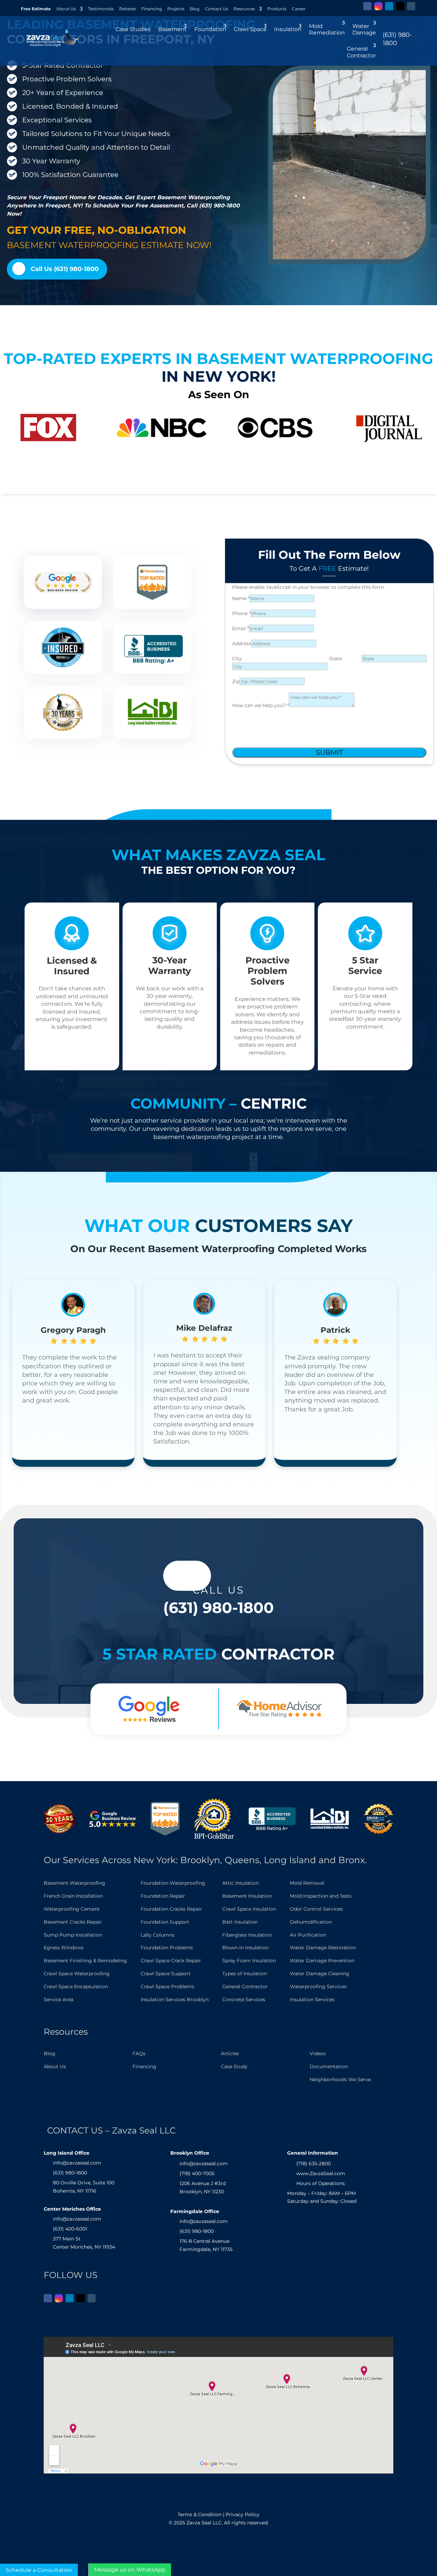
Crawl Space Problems (167, 1987)
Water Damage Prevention (322, 1961)
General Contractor (245, 1987)
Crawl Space (250, 29)
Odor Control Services (316, 1909)
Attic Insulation (241, 1883)
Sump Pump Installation (73, 1935)
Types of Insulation (245, 1974)
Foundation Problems (167, 1948)
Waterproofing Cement (72, 1909)
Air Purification (308, 1935)
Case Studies (133, 29)
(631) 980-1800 (218, 1608)
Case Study (234, 2066)
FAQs (139, 2053)
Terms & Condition (200, 2514)
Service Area (59, 1999)
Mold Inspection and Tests (321, 1896)
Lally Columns (158, 1935)
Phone (241, 613)
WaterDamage (364, 29)
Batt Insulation (240, 1922)
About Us (66, 9)
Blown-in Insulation (245, 1948)
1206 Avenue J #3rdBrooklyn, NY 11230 (203, 2187)
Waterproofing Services (318, 1987)
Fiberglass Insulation (247, 1935)
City (237, 659)
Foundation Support (165, 1922)
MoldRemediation (327, 29)
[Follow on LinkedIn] (389, 6)
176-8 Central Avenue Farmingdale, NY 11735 (206, 2245)
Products (277, 9)
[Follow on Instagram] (378, 6)
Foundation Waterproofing (173, 1883)
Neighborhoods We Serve (340, 2079)
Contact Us (216, 9)
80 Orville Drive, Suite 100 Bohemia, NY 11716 (84, 2187)
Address (242, 643)
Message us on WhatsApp (130, 2570)
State (335, 659)
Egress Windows (64, 1948)
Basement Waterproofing (74, 1883)
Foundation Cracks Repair (171, 1909)
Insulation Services (312, 1999)
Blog (195, 9)
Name (241, 598)
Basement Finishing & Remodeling (85, 1961)
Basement (172, 29)
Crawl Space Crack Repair (171, 1961)
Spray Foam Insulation (249, 1961)
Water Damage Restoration (323, 1948)
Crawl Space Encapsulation (76, 1987)
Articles (230, 2053)
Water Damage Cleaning (320, 1974)
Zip (236, 681)
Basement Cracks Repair (73, 1922)
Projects (176, 9)
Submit (329, 753)
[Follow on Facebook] (367, 6)
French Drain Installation (73, 1896)
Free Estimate (36, 9)
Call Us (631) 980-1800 (65, 269)
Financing (152, 9)
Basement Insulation (247, 1896)
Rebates (128, 9)
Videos (318, 2053)
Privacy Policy (243, 2514)
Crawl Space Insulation (249, 1909)
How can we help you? (260, 705)
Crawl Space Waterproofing (77, 1974)
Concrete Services (244, 1999)
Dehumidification (311, 1922)
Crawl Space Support (166, 1974)
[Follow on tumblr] (411, 6)
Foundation (210, 29)
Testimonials (101, 9)
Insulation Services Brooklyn (175, 1999)
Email (241, 628)
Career (299, 9)
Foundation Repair (163, 1896)
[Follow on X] (400, 6)
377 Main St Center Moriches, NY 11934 (84, 2243)
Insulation (288, 29)
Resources (244, 9)
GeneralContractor (361, 52)
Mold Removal (307, 1883)
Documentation (329, 2066)
